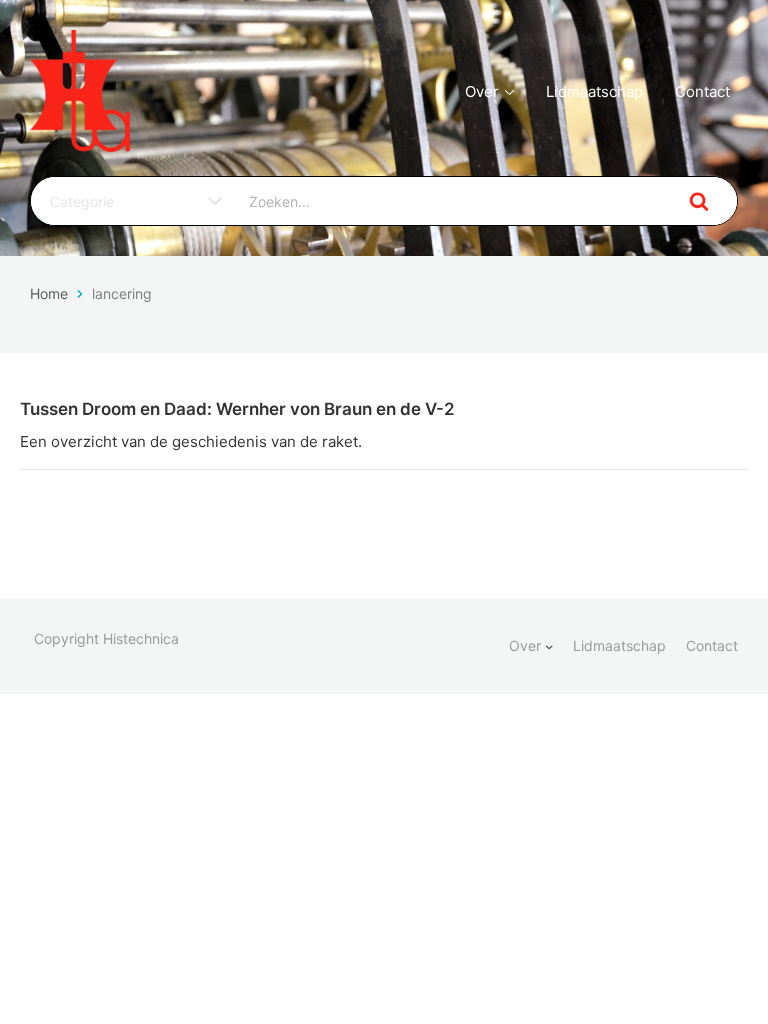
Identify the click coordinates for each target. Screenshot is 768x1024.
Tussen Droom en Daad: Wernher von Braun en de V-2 (237, 409)
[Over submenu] (549, 646)
